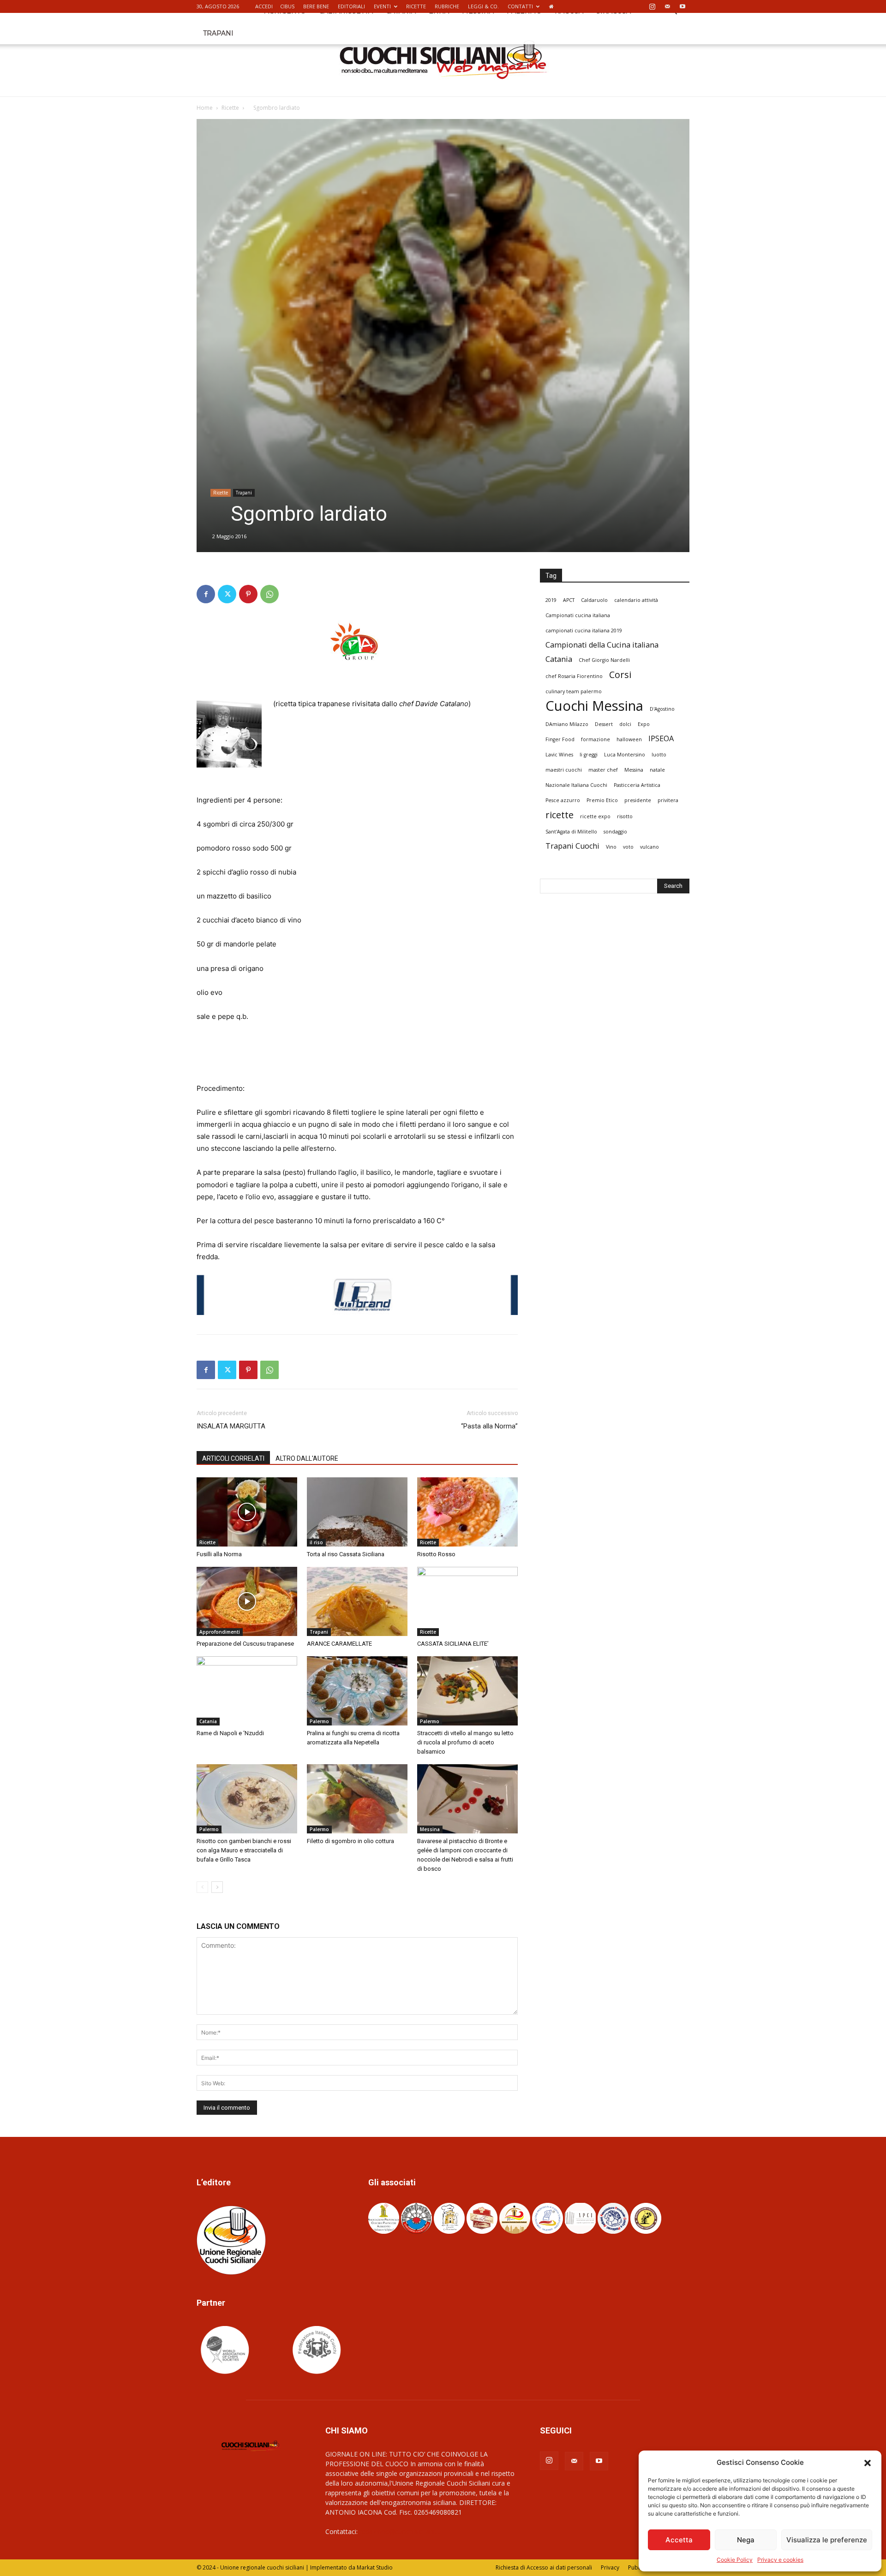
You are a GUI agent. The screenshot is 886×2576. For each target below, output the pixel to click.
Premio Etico (602, 800)
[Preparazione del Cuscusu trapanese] (247, 1601)
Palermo (319, 1721)
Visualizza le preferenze (827, 2540)
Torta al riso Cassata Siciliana (346, 1554)
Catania (208, 1721)
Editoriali (351, 6)
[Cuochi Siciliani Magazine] (443, 60)
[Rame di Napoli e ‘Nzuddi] (247, 1691)
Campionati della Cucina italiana (602, 645)
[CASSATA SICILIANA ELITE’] (467, 1601)
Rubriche (447, 6)
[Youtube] (682, 6)
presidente (638, 800)
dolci (625, 724)
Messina (430, 1829)
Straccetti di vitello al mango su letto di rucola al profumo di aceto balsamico (465, 1742)
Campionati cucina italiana (578, 615)
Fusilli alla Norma (219, 1554)
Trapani (218, 33)
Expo (644, 724)
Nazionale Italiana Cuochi (576, 785)
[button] (868, 2463)
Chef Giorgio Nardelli (604, 660)
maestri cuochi (564, 770)
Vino (611, 847)
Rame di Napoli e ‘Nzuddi (230, 1733)
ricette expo (595, 816)
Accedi (264, 6)
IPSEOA (661, 739)
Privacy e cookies (780, 2560)
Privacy (610, 2567)
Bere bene (316, 6)
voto (628, 847)
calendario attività (636, 600)
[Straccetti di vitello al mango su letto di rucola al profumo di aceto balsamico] (467, 1691)
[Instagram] (652, 6)
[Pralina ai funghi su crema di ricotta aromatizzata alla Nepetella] (357, 1691)
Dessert (604, 724)
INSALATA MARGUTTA (231, 1426)
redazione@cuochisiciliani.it (400, 2531)
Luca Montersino (625, 755)
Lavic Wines (559, 755)
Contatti (520, 6)
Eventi (382, 6)
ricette (560, 815)
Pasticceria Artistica (637, 785)
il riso (316, 1542)
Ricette (416, 6)
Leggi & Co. (483, 6)
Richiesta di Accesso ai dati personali (544, 2567)
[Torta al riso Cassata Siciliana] (357, 1512)
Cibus (287, 6)
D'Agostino (662, 709)
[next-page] (217, 1887)
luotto (659, 755)
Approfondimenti (220, 1632)
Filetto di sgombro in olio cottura (350, 1841)
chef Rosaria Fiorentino (574, 676)
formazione (596, 739)
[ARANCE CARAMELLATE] (357, 1601)
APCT (569, 600)
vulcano (650, 847)
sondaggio (615, 832)
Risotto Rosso (436, 1554)
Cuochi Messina (594, 706)
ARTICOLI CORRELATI (233, 1458)
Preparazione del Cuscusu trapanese (245, 1644)
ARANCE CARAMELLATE (339, 1644)
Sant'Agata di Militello (571, 832)
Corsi (620, 675)
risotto (625, 816)
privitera (668, 800)
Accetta (679, 2540)
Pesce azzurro (563, 800)
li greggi (589, 755)
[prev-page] (202, 1887)
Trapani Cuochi (572, 846)
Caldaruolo (594, 600)
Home (205, 108)
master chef (603, 770)
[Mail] (667, 6)
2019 (551, 600)
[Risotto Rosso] (467, 1512)
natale (657, 770)
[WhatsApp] (269, 594)
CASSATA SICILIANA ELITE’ (453, 1644)
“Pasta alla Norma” (489, 1426)
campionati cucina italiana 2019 (584, 631)
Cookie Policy (735, 2560)
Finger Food (560, 739)
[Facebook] (206, 594)
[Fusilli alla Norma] (247, 1512)
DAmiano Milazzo (567, 724)
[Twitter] (227, 594)
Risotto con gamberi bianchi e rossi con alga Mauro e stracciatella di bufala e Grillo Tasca (244, 1850)
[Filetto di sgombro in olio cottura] (357, 1799)
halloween (629, 739)
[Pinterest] (248, 594)
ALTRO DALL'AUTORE (307, 1458)
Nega (746, 2540)
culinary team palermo (574, 691)
